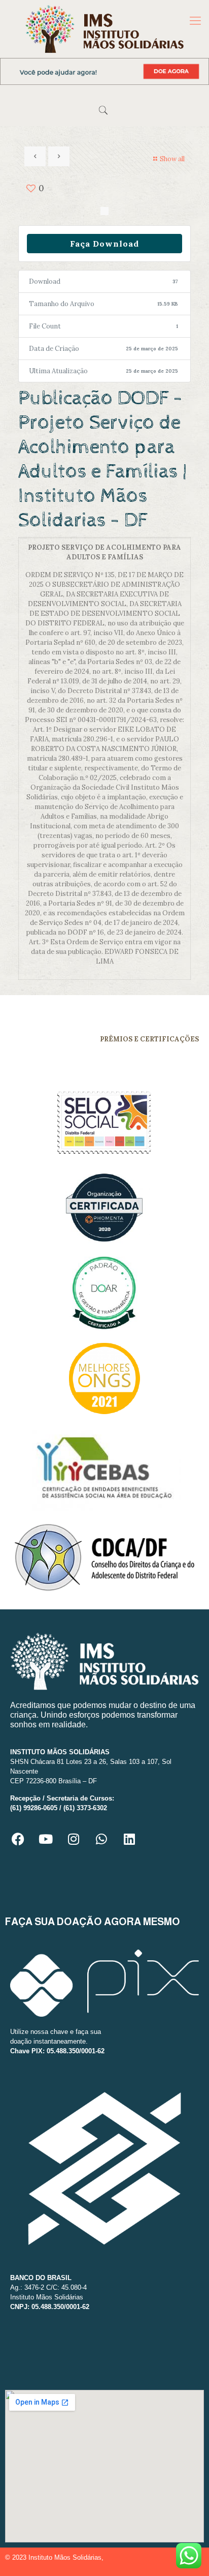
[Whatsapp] (101, 1839)
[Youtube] (46, 1839)
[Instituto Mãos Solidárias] (104, 29)
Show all (172, 159)
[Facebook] (18, 1839)
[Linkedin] (129, 1839)
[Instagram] (74, 1839)
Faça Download (104, 244)
